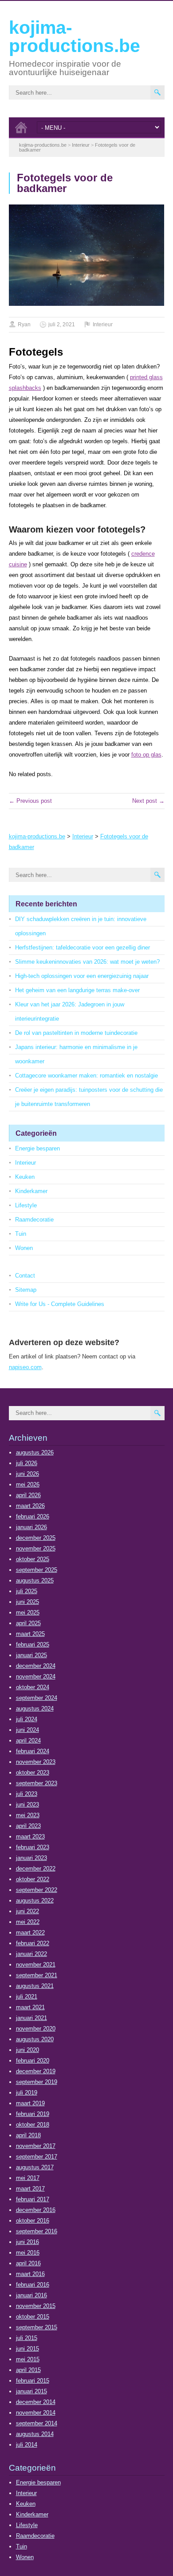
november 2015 (36, 2306)
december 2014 (36, 2402)
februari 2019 (33, 2114)
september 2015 (37, 2327)
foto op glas (146, 755)
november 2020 (36, 2029)
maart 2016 (30, 2274)
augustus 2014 (35, 2434)
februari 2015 (33, 2381)
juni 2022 (28, 1911)
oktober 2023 (33, 1773)
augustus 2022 (35, 1901)
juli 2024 (27, 1719)
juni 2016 (28, 2242)
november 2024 (36, 1677)
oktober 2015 (33, 2317)
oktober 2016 (33, 2221)
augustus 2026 (35, 1452)
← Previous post (30, 801)
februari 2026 (33, 1516)
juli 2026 (27, 1463)
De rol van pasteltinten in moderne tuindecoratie (76, 1033)
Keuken (25, 1177)
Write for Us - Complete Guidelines (60, 1304)
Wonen (24, 1248)
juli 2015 (27, 2338)
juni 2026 (28, 1474)
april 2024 (28, 1741)
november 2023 (36, 1762)
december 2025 (36, 1538)
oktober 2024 (33, 1687)
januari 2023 (31, 1858)
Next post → (148, 801)
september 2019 (37, 2082)
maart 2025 (30, 1634)
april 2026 (28, 1495)
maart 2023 (30, 1837)
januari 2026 (31, 1527)
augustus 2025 (35, 1580)
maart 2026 (30, 1506)
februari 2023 (33, 1847)
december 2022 (36, 1869)
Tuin (21, 1234)
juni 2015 (28, 2349)
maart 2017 (30, 2189)
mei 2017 (28, 2178)
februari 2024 (33, 1751)
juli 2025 (27, 1591)
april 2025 (28, 1623)
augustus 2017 (35, 2167)
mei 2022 (28, 1922)
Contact (25, 1276)
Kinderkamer (31, 1191)
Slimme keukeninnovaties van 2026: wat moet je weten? (87, 962)
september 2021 (37, 1975)
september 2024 (37, 1698)
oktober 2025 (33, 1559)
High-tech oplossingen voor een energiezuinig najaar (82, 976)
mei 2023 (28, 1815)
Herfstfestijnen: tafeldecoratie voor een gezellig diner (83, 947)
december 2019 (36, 2071)
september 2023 (37, 1783)
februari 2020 (33, 2061)
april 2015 (28, 2370)
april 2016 (28, 2263)
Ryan (24, 325)
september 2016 (37, 2231)
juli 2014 (27, 2445)
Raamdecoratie (34, 1220)
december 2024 (36, 1666)
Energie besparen (37, 1148)
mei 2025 (28, 1613)
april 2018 (28, 2135)
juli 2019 (27, 2093)
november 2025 (36, 1548)
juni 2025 (28, 1602)
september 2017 (37, 2157)
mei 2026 (28, 1484)
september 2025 (37, 1570)
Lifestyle (26, 1205)
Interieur (103, 325)
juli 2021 (27, 1997)
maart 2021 (30, 2007)
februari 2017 (33, 2199)
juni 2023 (28, 1805)
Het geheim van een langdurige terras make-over (77, 990)
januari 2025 (31, 1655)
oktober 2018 (33, 2125)
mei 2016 (28, 2253)
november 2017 (36, 2146)
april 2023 (28, 1826)
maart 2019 (30, 2103)
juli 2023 (27, 1794)
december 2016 (36, 2210)
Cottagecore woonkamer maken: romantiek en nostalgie (86, 1076)
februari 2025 (33, 1645)
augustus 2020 (35, 2039)
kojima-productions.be (75, 37)
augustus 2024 (35, 1709)
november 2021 (36, 1965)
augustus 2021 (35, 1986)
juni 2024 (28, 1730)
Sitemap (26, 1290)
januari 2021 (31, 2018)
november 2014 (36, 2413)
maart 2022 (30, 1933)
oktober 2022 (33, 1879)
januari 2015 (31, 2391)
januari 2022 (31, 1954)
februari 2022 (33, 1943)
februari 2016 (33, 2285)
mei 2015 (28, 2359)
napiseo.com (25, 1367)
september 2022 (37, 1890)
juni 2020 (28, 2050)
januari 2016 (31, 2295)
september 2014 (37, 2423)
